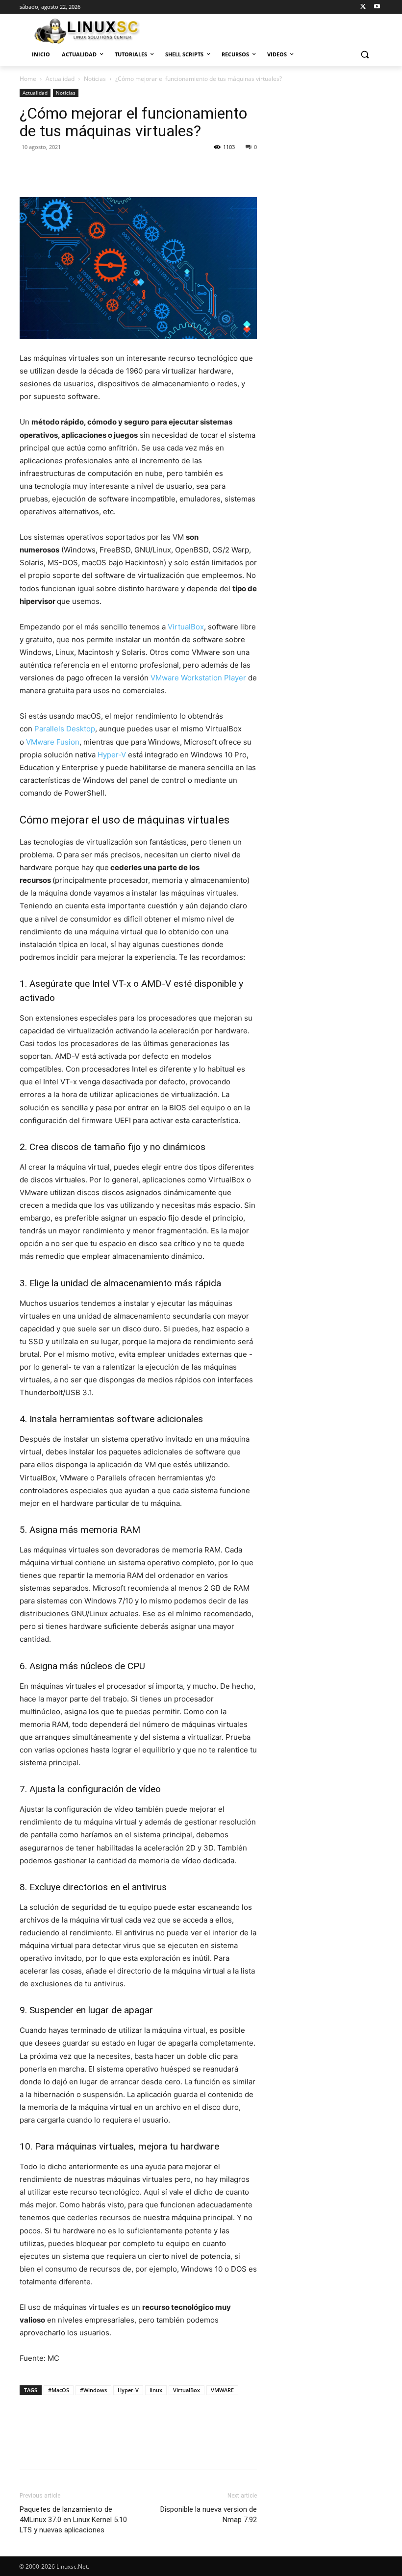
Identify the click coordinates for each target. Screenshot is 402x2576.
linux (156, 2390)
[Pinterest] (75, 169)
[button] (364, 55)
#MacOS (59, 2390)
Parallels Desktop (65, 729)
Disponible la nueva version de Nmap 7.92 (209, 2514)
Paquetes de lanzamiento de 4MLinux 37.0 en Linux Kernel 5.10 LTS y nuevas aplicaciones (73, 2520)
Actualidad (60, 79)
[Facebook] (29, 169)
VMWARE (222, 2390)
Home (28, 79)
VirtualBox (186, 627)
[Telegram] (187, 169)
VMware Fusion (53, 742)
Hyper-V (112, 755)
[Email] (142, 169)
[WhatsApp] (97, 169)
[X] (363, 7)
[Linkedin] (120, 169)
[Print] (165, 169)
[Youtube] (377, 7)
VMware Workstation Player (198, 678)
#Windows (93, 2390)
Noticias (95, 79)
